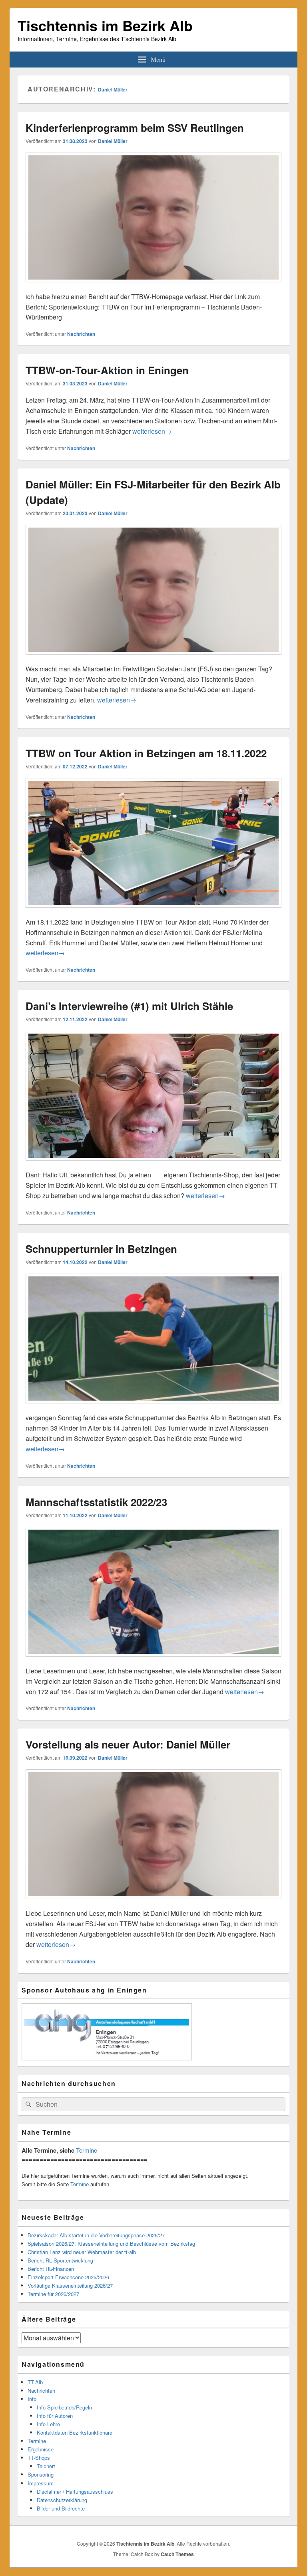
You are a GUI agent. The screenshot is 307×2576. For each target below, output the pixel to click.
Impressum (41, 2483)
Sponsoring (41, 2474)
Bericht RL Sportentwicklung (60, 2260)
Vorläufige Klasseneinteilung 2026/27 (70, 2285)
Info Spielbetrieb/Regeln (64, 2407)
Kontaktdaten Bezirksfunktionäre (75, 2432)
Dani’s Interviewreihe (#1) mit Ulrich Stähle (129, 1006)
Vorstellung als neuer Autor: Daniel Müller (128, 1744)
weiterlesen (152, 431)
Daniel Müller (113, 89)
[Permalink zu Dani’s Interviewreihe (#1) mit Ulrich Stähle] (153, 1164)
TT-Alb (35, 2382)
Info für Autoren (55, 2416)
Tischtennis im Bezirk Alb (105, 25)
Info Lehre (48, 2424)
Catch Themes (177, 2554)
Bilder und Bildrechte (61, 2508)
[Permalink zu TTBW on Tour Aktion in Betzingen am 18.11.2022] (153, 912)
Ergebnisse (41, 2449)
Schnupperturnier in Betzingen (101, 1249)
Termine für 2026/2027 (53, 2294)
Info (32, 2399)
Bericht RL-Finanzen (51, 2269)
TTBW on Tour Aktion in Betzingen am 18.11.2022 (146, 753)
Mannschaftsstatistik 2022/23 (96, 1502)
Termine (87, 2150)
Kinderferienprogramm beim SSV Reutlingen (135, 128)
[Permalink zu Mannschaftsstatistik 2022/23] (153, 1660)
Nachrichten (81, 334)
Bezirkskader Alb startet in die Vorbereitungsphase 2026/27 (96, 2235)
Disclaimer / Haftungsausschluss (75, 2492)
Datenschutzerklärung (62, 2500)
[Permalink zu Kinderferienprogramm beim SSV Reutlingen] (153, 286)
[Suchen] (28, 2104)
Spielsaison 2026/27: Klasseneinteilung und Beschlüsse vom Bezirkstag (111, 2244)
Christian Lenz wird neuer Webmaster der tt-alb (82, 2252)
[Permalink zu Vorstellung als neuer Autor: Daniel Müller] (153, 1903)
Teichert (46, 2466)
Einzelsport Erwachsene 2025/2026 (68, 2277)
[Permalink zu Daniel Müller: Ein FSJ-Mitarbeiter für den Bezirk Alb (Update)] (153, 658)
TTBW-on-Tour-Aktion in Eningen (107, 370)
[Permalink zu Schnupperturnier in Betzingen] (153, 1407)
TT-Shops (39, 2458)
